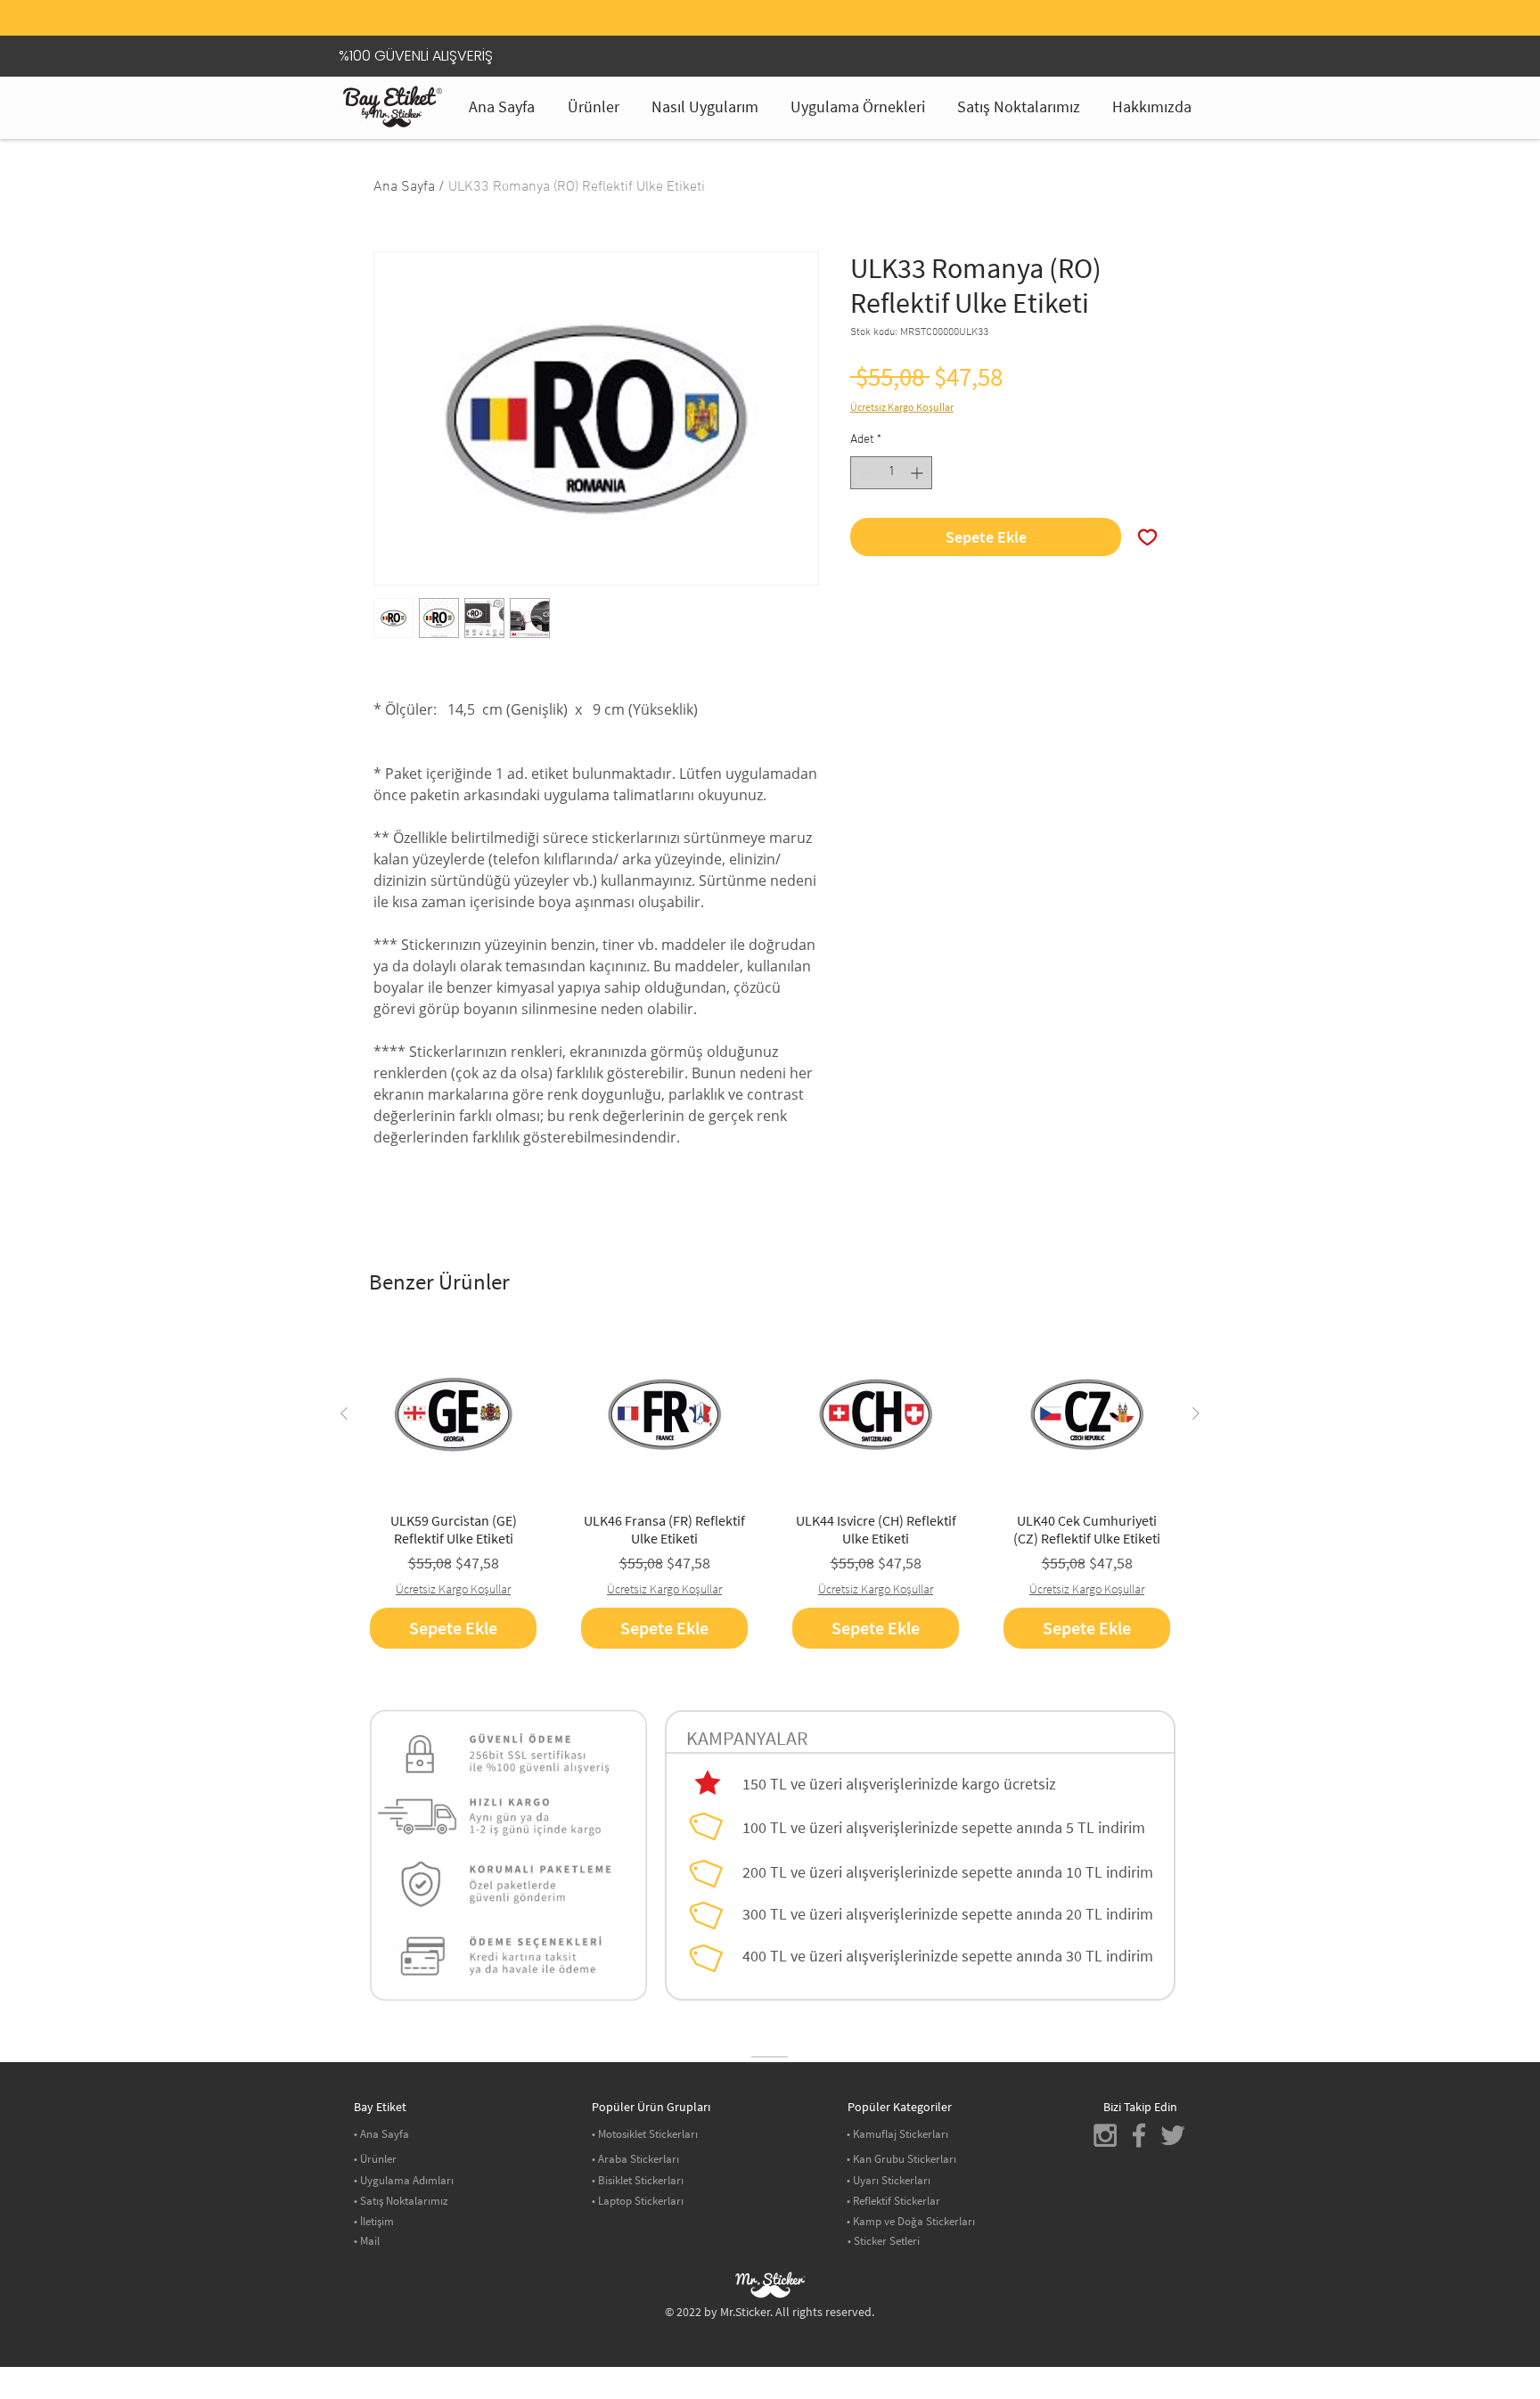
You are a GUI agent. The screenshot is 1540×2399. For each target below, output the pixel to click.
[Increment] (918, 473)
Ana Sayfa (404, 187)
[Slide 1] (748, 4)
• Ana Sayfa (381, 2134)
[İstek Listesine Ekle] (1147, 537)
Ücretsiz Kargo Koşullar (902, 407)
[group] (770, 1490)
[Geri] (377, 22)
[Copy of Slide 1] (770, 4)
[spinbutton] (891, 473)
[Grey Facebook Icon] (1139, 2135)
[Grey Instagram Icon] (1105, 2135)
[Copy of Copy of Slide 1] (792, 4)
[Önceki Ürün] (344, 1413)
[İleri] (1163, 22)
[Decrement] (864, 473)
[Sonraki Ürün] (1196, 1413)
